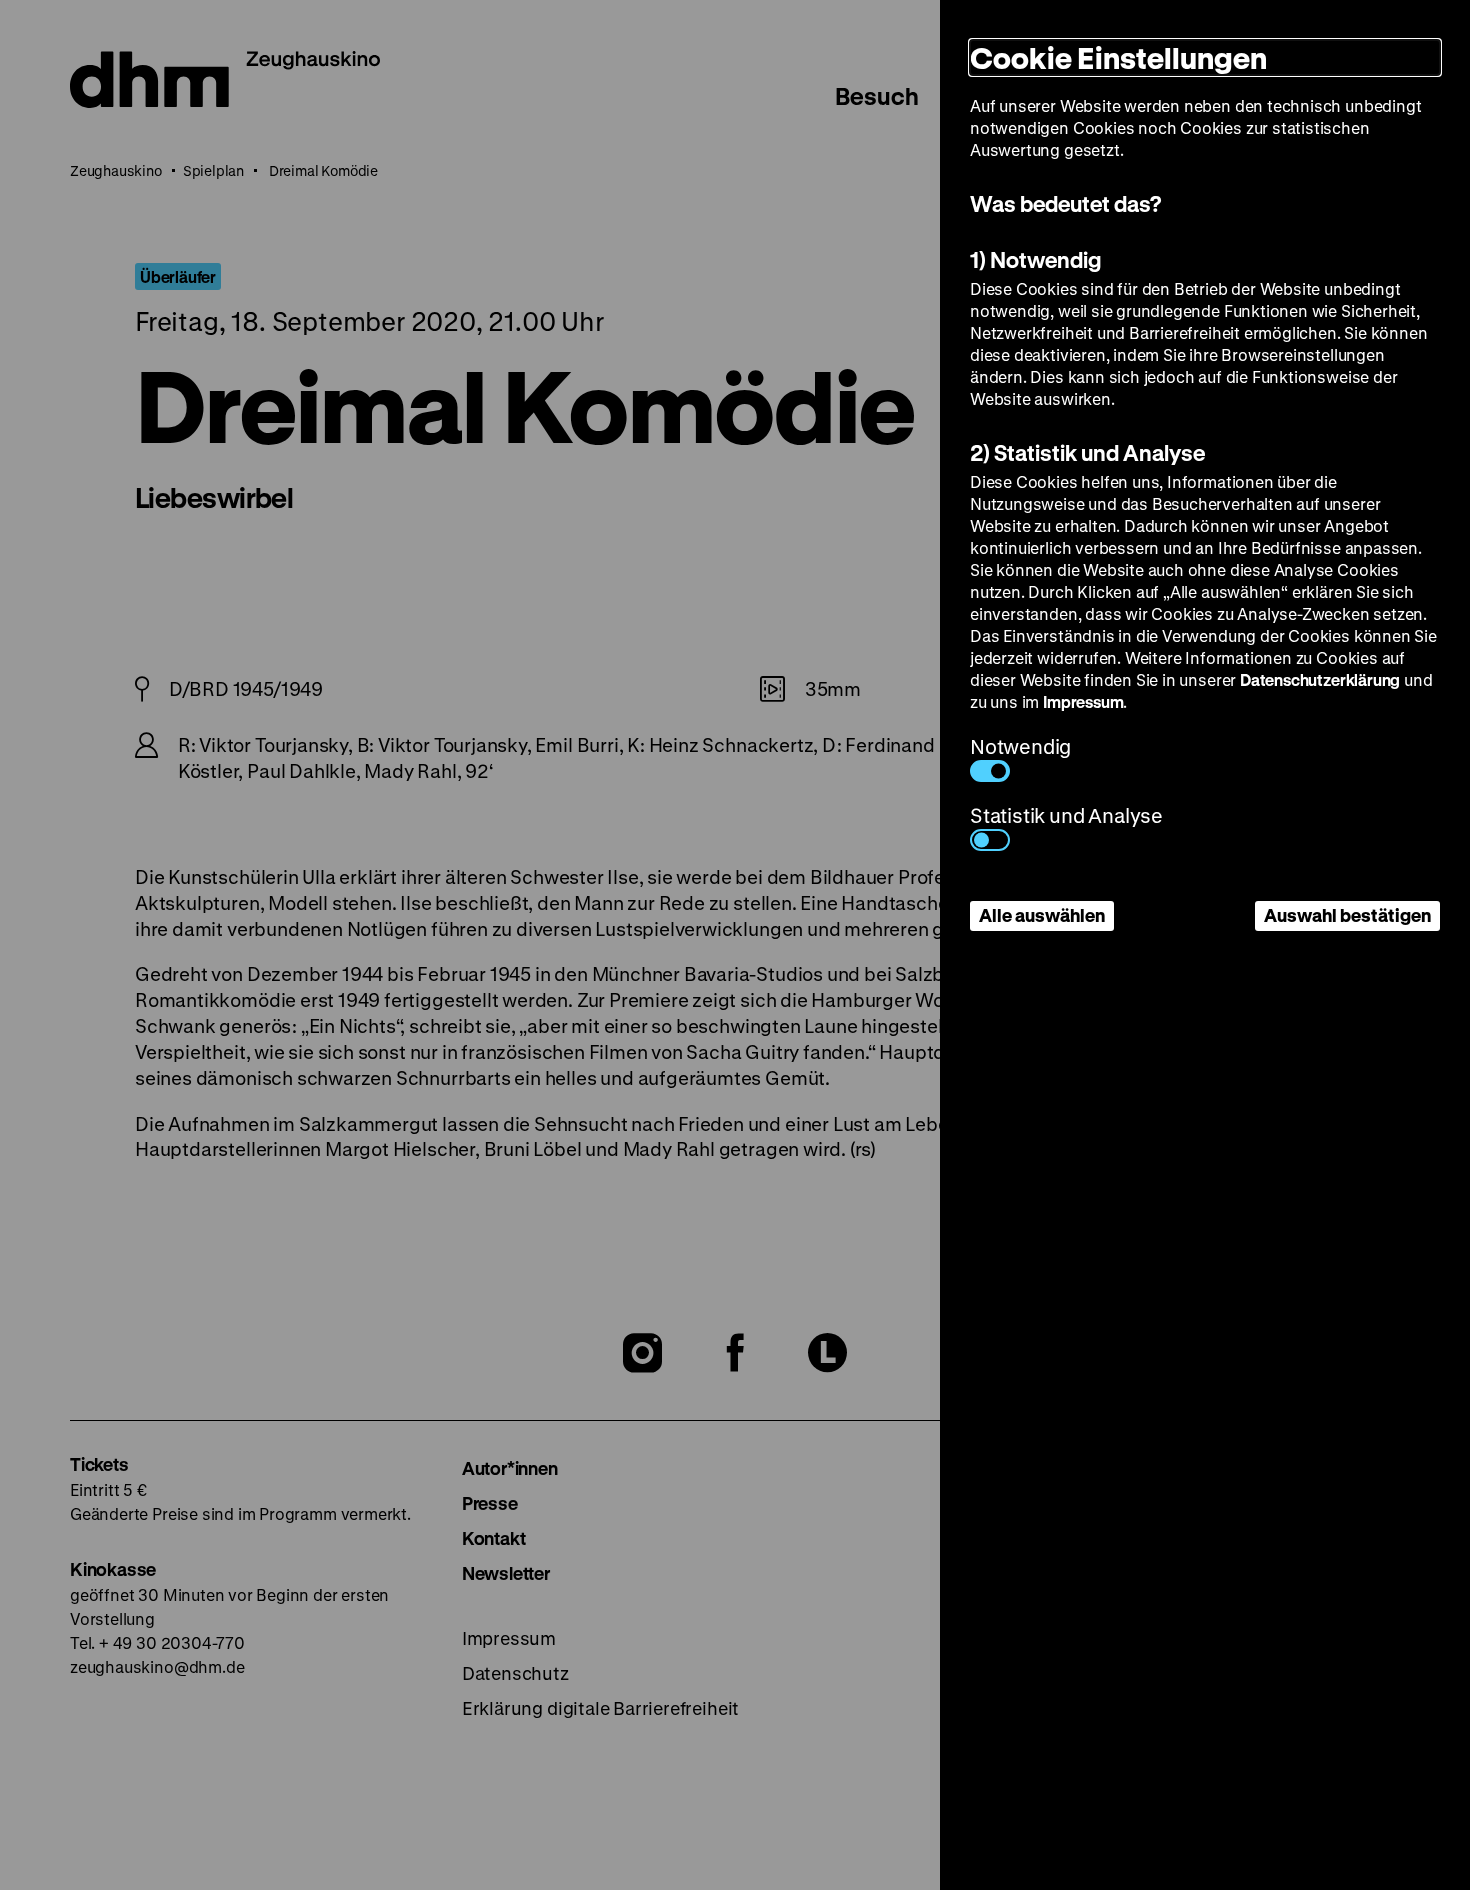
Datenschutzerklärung (1320, 679)
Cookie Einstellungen (1118, 57)
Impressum (1083, 701)
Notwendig (1020, 746)
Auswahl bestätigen (1347, 915)
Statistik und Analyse (1066, 815)
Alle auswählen (1042, 915)
